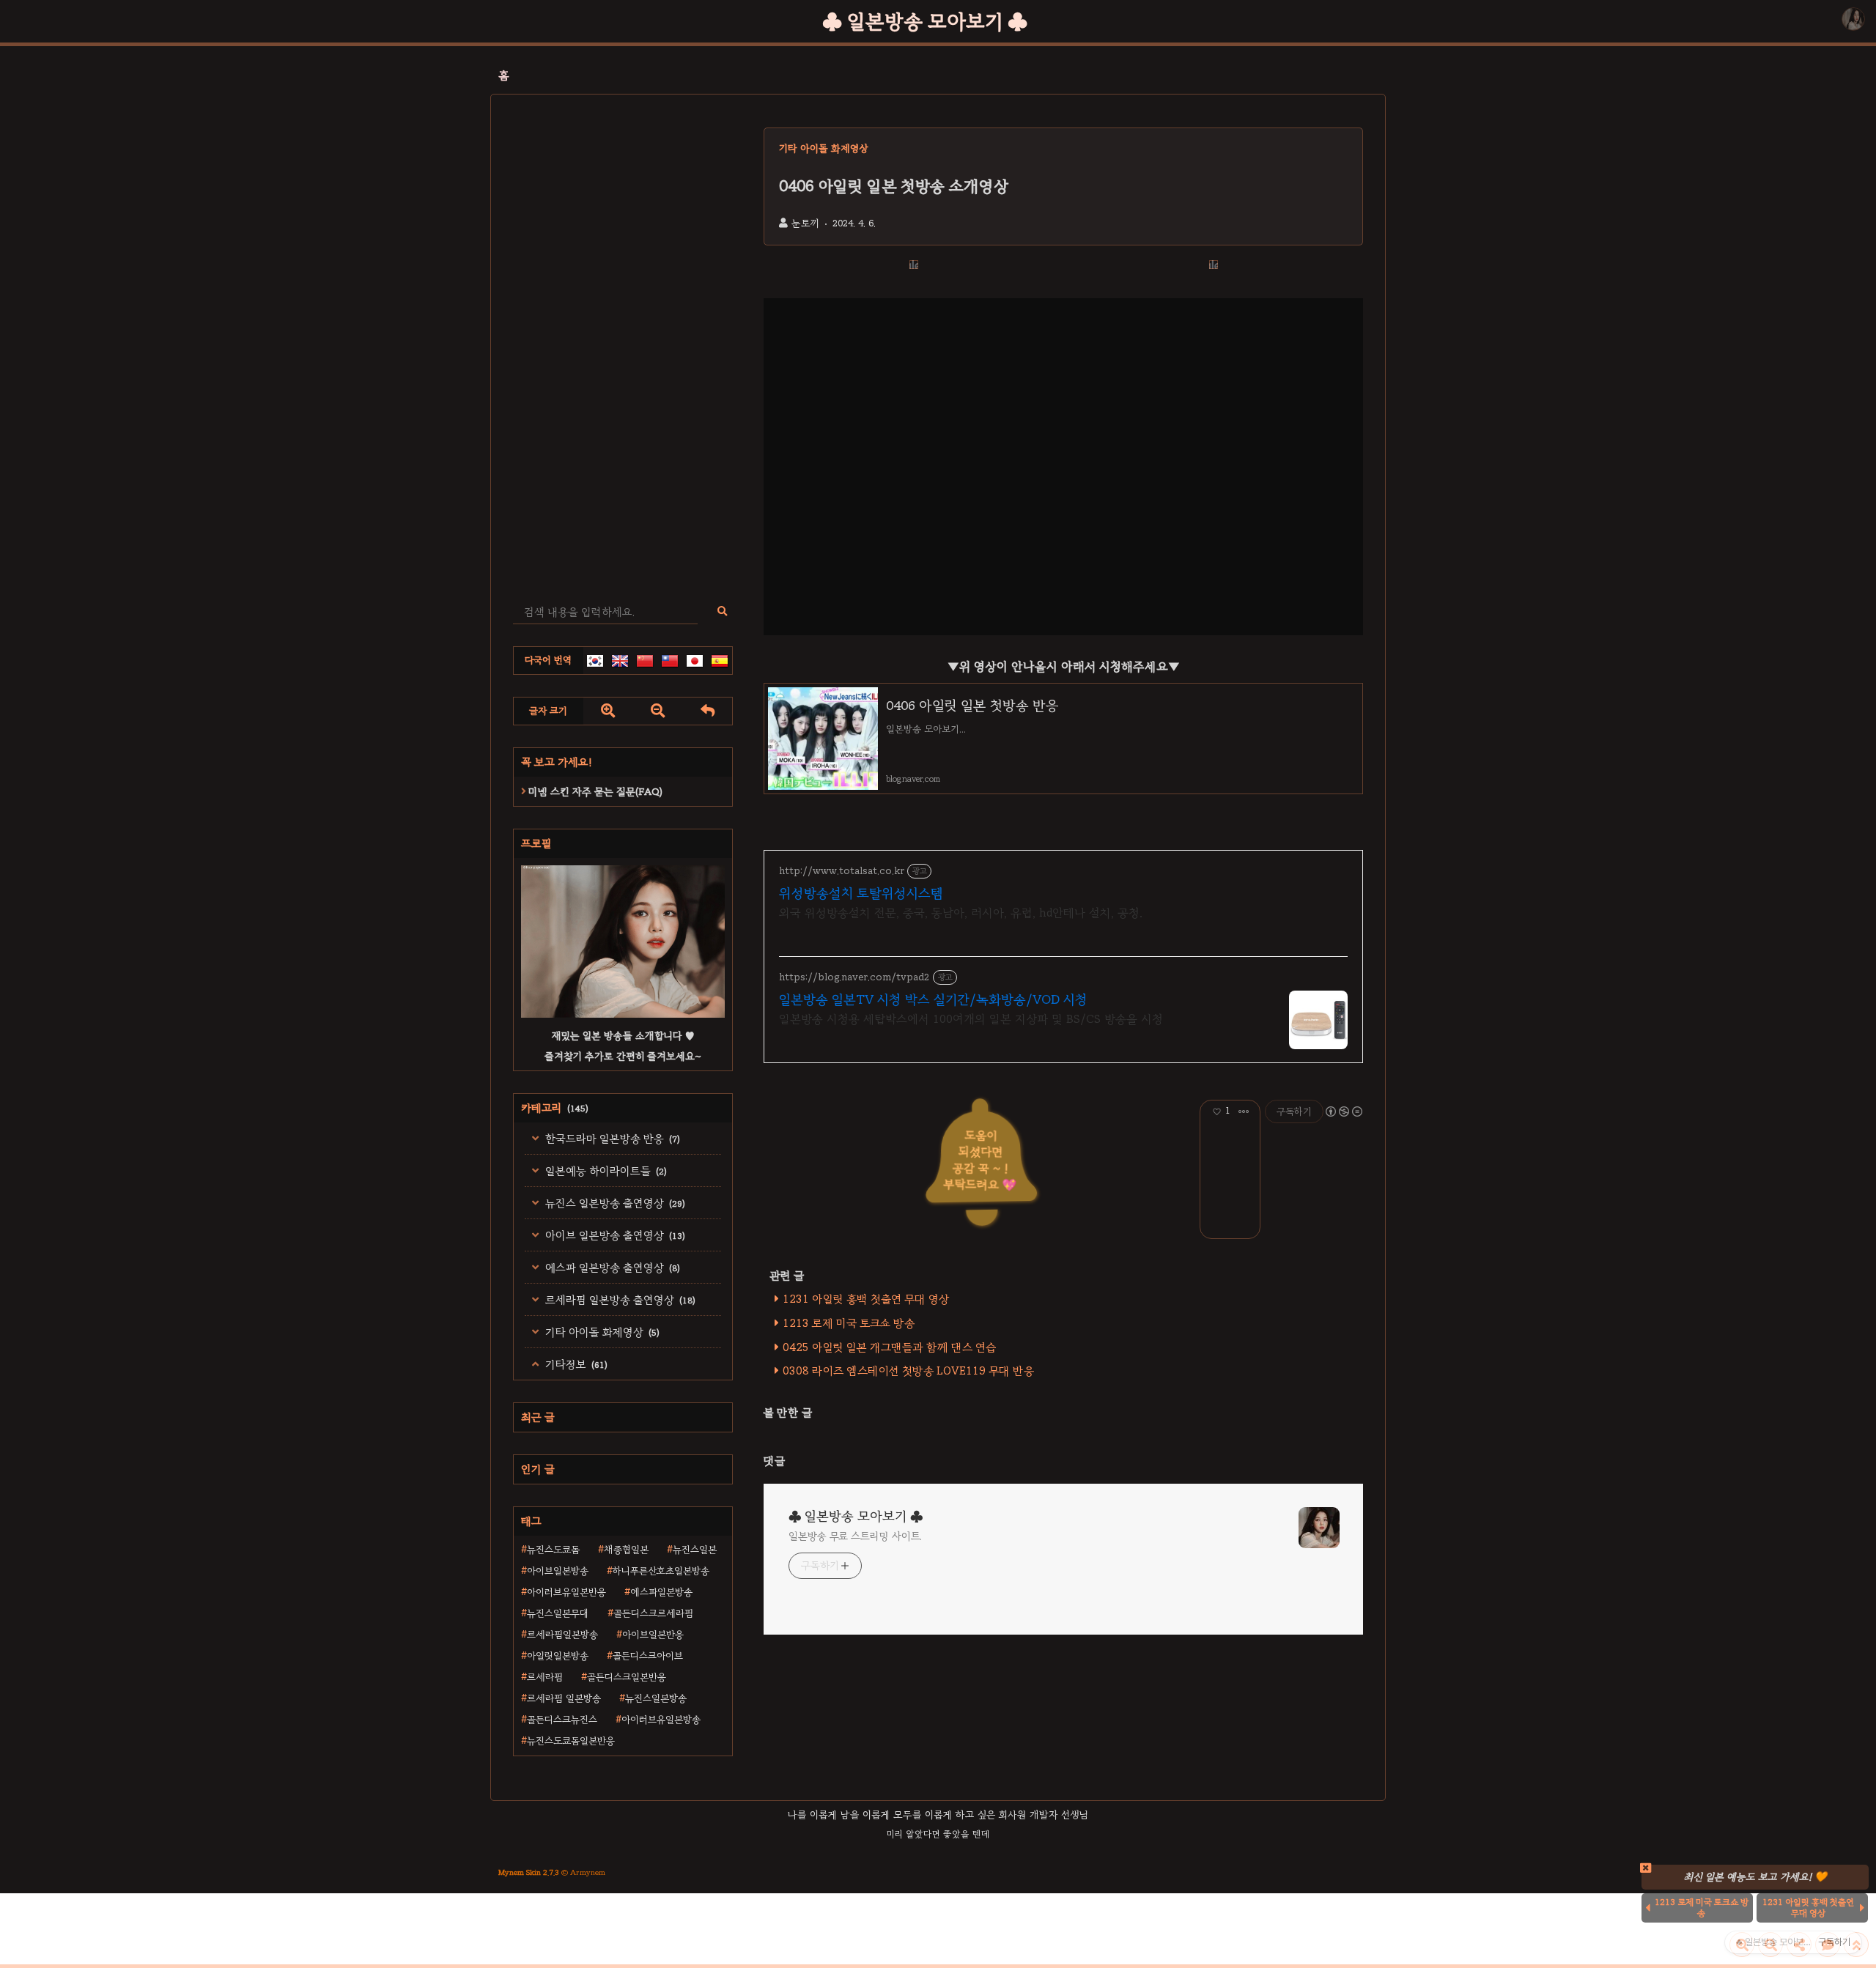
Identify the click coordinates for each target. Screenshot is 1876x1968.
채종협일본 (626, 1550)
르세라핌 (545, 1677)
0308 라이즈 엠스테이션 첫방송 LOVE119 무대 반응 (908, 1371)
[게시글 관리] (1244, 1111)
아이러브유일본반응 (566, 1592)
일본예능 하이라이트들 (605, 1171)
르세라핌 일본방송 (564, 1698)
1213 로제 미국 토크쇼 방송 (849, 1323)
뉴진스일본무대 (558, 1613)
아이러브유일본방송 (661, 1720)
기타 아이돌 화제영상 (601, 1332)
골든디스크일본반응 (627, 1677)
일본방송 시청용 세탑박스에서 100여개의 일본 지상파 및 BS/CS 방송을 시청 (971, 1019)
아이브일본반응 (653, 1635)
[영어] (620, 661)
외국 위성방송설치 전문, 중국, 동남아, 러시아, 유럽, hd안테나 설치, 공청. (961, 913)
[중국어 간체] (645, 661)
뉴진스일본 (695, 1550)
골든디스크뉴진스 (562, 1720)
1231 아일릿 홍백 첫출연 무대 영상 (866, 1299)
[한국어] (595, 661)
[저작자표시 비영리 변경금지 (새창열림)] (1343, 1111)
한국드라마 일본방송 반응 (611, 1139)
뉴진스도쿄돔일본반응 (571, 1741)
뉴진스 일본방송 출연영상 (614, 1203)
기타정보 (575, 1364)
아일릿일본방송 (558, 1656)
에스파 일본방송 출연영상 (611, 1268)
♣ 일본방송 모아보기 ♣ (925, 21)
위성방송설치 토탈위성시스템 (861, 893)
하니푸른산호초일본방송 (661, 1571)
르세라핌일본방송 (562, 1635)
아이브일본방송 (558, 1571)
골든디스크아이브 (648, 1656)
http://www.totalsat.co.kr (842, 871)
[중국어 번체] (670, 661)
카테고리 (555, 1108)
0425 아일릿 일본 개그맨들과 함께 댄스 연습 (889, 1347)
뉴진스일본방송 (656, 1698)
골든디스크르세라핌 (653, 1613)
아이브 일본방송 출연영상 (614, 1235)
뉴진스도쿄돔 (553, 1550)
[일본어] (695, 661)
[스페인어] (720, 661)
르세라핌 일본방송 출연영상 (619, 1300)
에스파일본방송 (661, 1592)
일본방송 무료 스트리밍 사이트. (855, 1536)
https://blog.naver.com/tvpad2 (854, 977)
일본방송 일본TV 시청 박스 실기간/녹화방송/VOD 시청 (933, 999)
